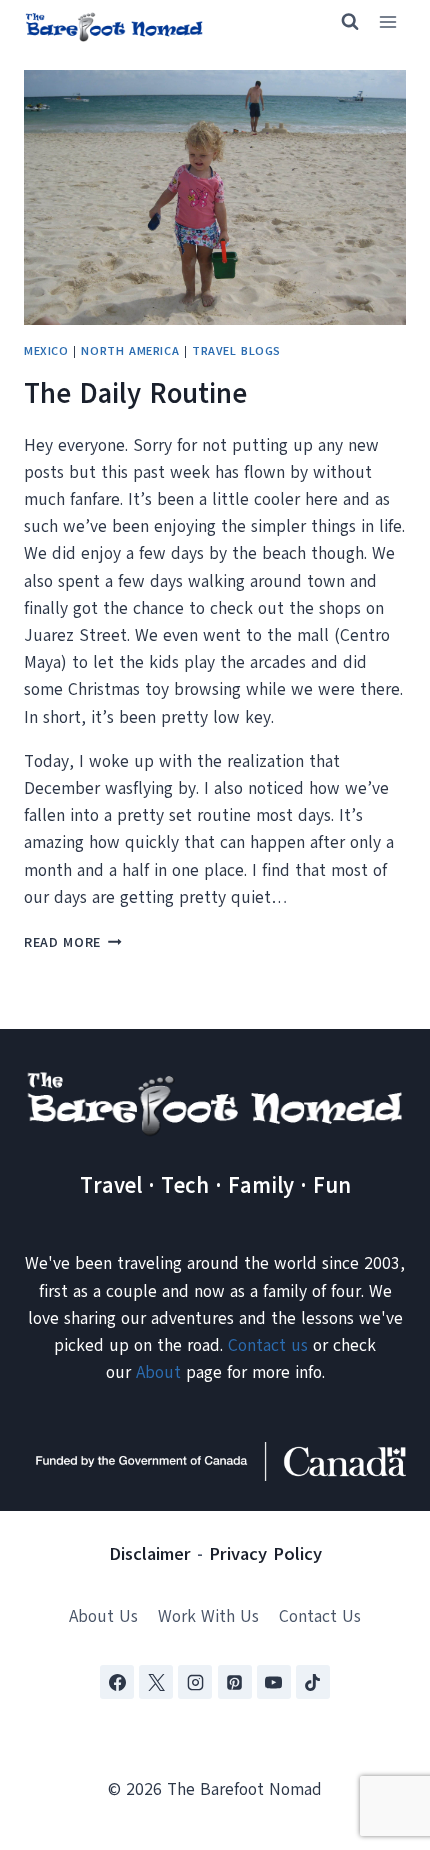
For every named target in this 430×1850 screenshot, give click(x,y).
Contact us (268, 1345)
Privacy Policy (265, 1554)
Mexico (46, 351)
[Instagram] (195, 1682)
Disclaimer (150, 1554)
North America (130, 351)
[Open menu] (387, 22)
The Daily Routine (135, 393)
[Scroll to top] (379, 1735)
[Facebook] (117, 1682)
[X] (156, 1682)
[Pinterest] (235, 1682)
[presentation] (215, 197)
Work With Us (208, 1616)
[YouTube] (274, 1682)
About (158, 1372)
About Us (103, 1616)
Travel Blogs (236, 351)
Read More (73, 942)
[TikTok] (313, 1682)
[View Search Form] (341, 22)
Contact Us (320, 1616)
